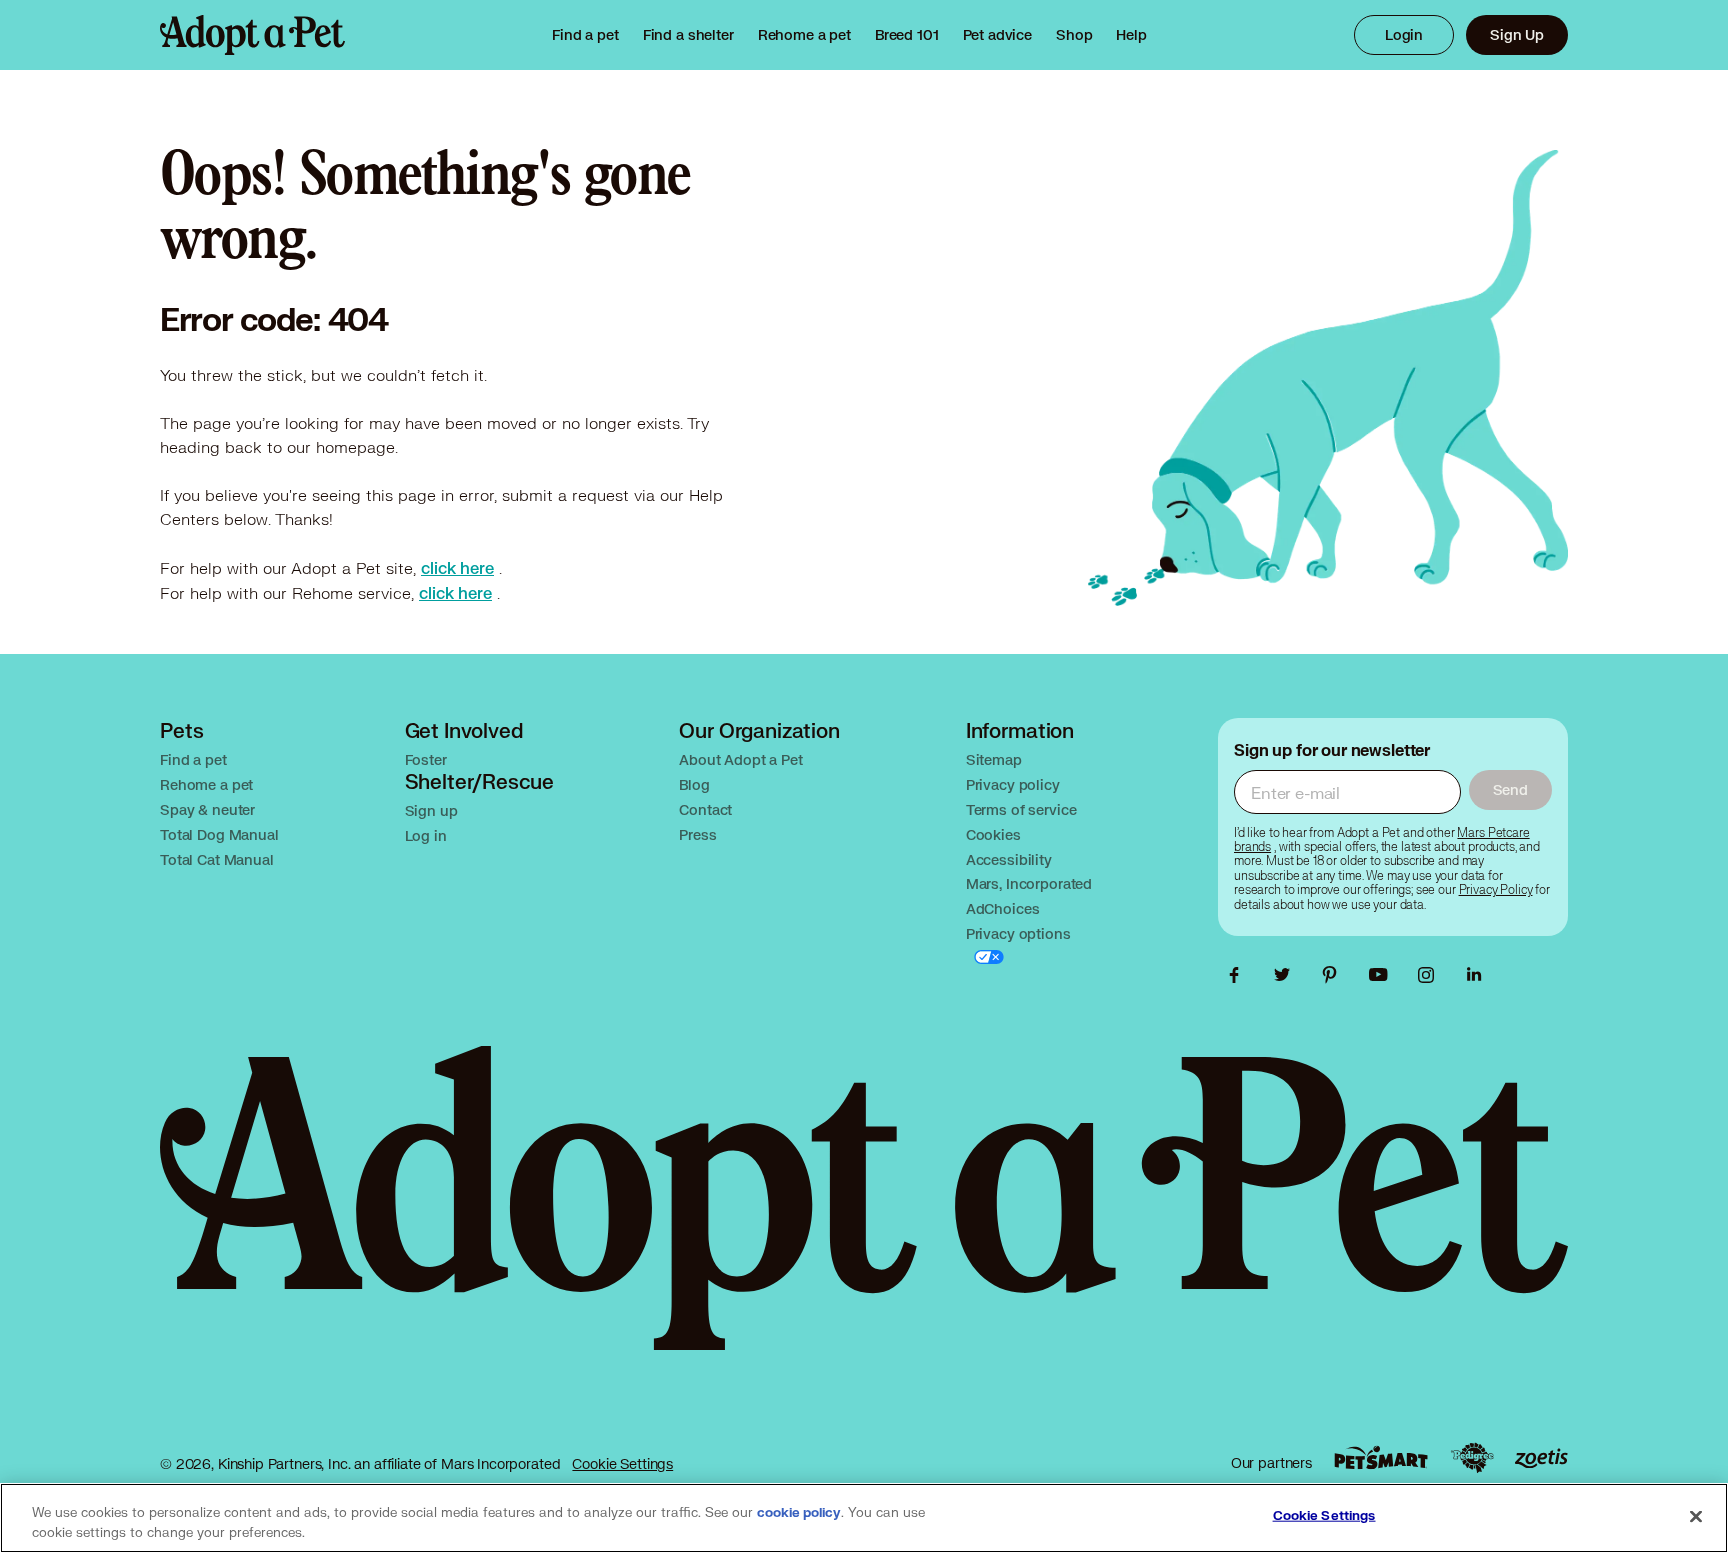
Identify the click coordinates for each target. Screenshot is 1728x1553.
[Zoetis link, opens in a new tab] (1541, 1458)
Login (1404, 34)
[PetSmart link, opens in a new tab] (1381, 1457)
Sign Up (1517, 34)
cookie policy (799, 1513)
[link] (804, 35)
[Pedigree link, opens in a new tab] (1472, 1458)
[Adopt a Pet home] (252, 35)
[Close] (1696, 1516)
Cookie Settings (622, 1463)
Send (1510, 789)
